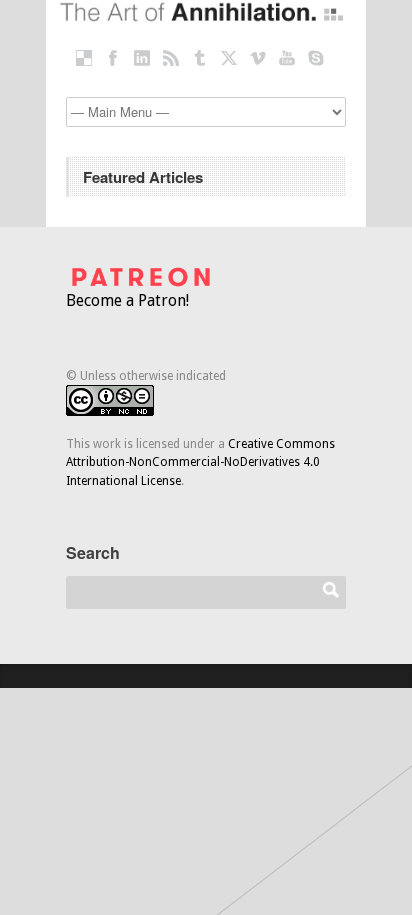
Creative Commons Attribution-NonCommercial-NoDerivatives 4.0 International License (200, 462)
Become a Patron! (127, 300)
